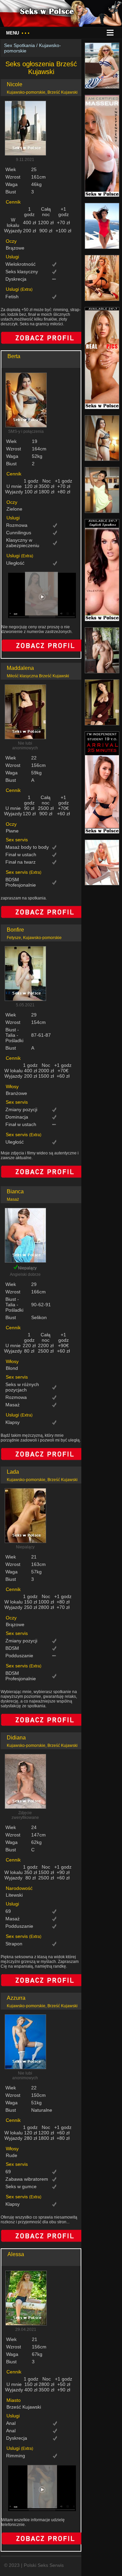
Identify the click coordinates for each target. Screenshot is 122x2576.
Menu (18, 33)
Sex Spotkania (19, 45)
